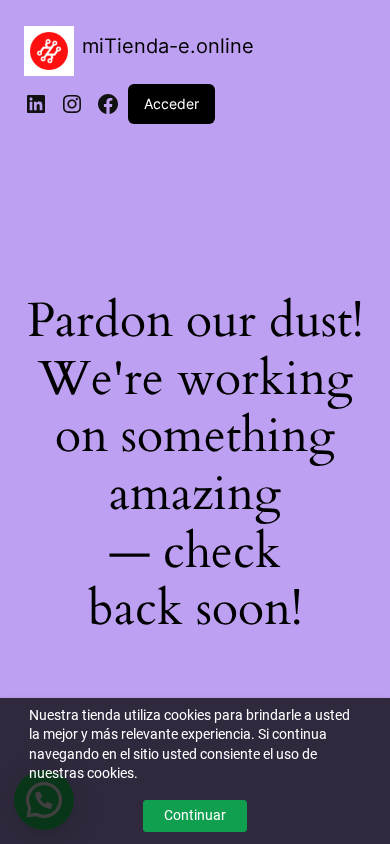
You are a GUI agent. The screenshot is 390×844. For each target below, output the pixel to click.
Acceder (171, 103)
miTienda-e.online (168, 46)
